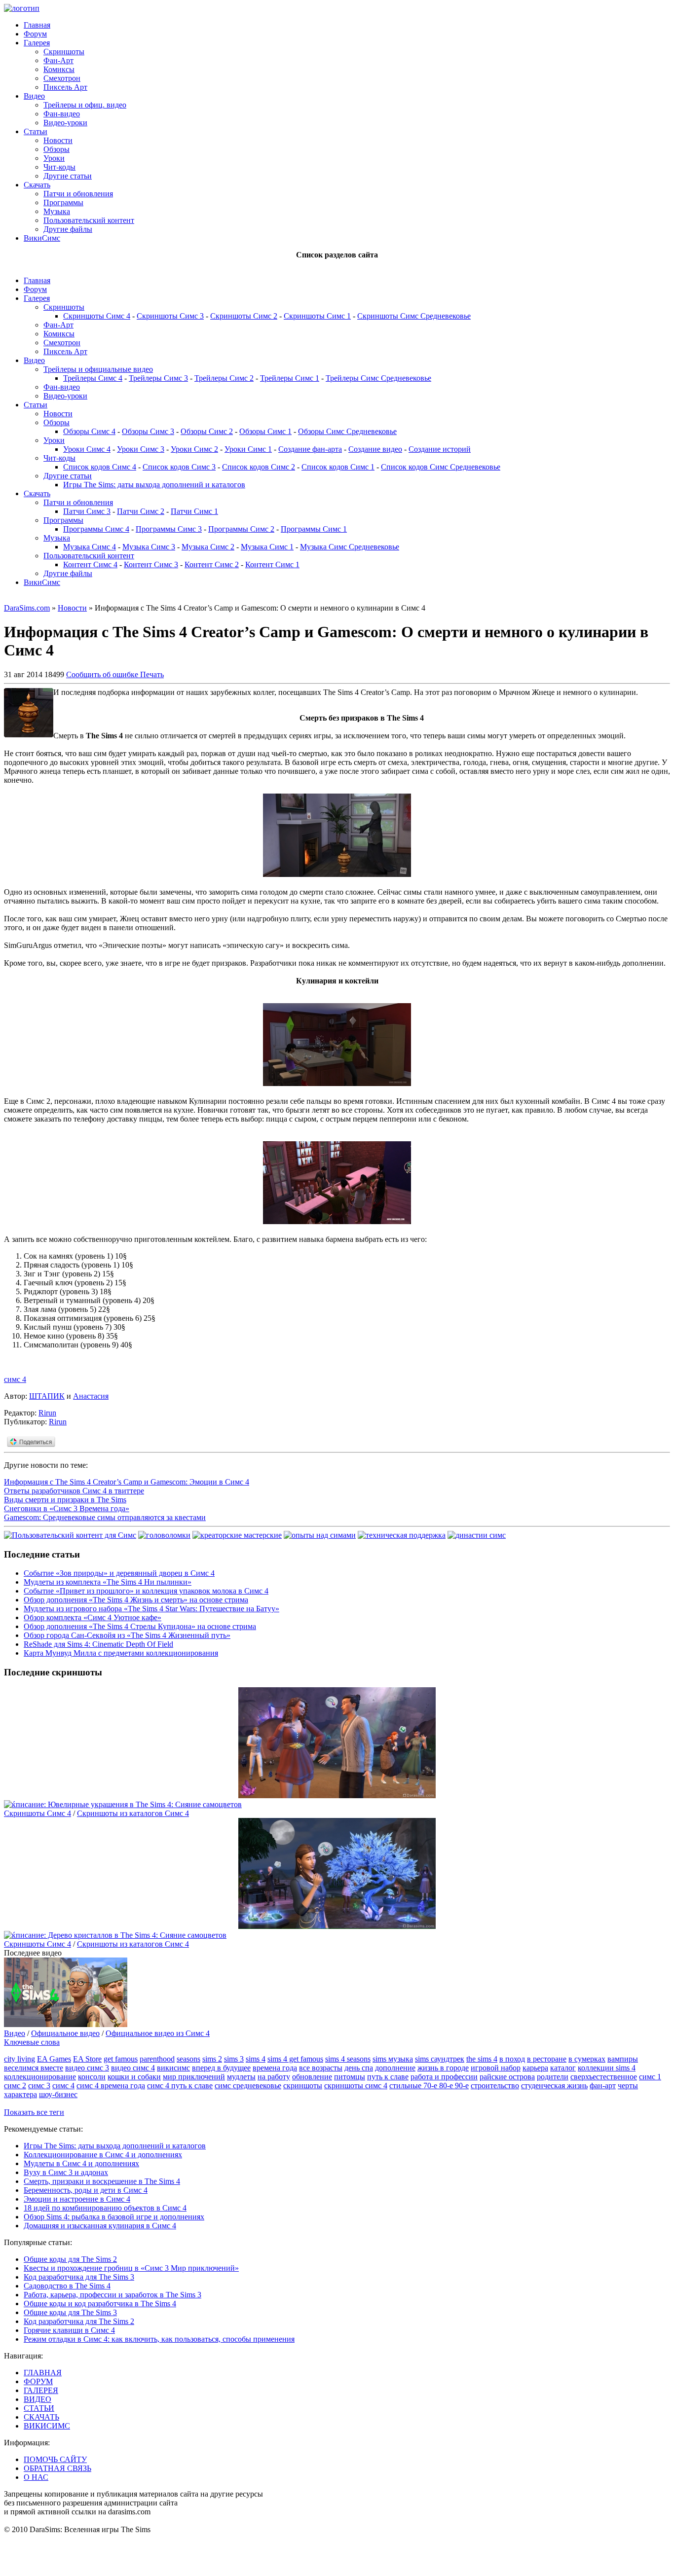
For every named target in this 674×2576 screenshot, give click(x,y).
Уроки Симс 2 (194, 449)
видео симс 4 (133, 2068)
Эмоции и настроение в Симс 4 (77, 2199)
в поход (512, 2059)
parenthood (157, 2059)
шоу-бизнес (58, 2094)
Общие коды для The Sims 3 (70, 2312)
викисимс (173, 2068)
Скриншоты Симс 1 (317, 316)
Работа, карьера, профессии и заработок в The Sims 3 (112, 2295)
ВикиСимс (42, 238)
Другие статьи (68, 176)
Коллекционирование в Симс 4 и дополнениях (103, 2155)
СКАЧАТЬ (41, 2417)
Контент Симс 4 (90, 564)
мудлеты (241, 2077)
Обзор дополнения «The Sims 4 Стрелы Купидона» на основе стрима (140, 1626)
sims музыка (393, 2059)
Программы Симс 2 (241, 529)
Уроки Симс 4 (87, 449)
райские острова (507, 2077)
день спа (359, 2068)
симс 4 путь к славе (180, 2086)
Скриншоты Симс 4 (97, 316)
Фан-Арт (58, 60)
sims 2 (212, 2059)
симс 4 (15, 1379)
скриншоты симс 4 (356, 2086)
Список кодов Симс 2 (259, 467)
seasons (188, 2059)
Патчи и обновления (78, 194)
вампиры (623, 2059)
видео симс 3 (87, 2068)
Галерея (37, 43)
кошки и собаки (134, 2077)
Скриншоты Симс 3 (170, 316)
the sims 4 (482, 2059)
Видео (34, 96)
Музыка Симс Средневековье (350, 547)
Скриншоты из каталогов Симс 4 (133, 1813)
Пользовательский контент (89, 220)
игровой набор (496, 2068)
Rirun (47, 1413)
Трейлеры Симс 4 (93, 378)
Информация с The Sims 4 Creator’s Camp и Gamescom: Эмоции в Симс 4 (127, 1482)
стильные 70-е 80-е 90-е (429, 2086)
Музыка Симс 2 (208, 547)
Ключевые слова (32, 2042)
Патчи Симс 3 (87, 511)
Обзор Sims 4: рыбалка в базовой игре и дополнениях (114, 2217)
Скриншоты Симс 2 (244, 316)
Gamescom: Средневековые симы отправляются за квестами (105, 1517)
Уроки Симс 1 (248, 449)
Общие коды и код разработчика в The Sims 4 (100, 2304)
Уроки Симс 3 (141, 449)
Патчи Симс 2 (141, 511)
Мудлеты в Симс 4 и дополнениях (81, 2163)
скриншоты (303, 2086)
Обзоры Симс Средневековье (347, 431)
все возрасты (321, 2068)
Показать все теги (34, 2112)
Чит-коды (59, 167)
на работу (274, 2077)
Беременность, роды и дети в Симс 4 (86, 2190)
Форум (35, 34)
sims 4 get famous (295, 2059)
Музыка (57, 211)
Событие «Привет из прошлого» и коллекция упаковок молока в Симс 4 (146, 1591)
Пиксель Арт (65, 87)
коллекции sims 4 (607, 2068)
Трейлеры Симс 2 (224, 378)
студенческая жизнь (554, 2086)
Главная (37, 25)
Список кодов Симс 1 (338, 467)
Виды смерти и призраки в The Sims (65, 1500)
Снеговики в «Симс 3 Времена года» (67, 1508)
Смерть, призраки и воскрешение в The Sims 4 (102, 2181)
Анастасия (91, 1396)
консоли (92, 2077)
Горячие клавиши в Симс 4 (69, 2330)
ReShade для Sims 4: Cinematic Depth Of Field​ (98, 1644)
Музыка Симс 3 (149, 547)
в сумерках (587, 2059)
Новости (58, 140)
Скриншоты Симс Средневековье (414, 316)
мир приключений (194, 2077)
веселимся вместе (34, 2068)
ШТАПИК (47, 1396)
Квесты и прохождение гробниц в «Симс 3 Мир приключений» (131, 2268)
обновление (312, 2077)
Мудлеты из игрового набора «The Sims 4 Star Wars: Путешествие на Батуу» (151, 1609)
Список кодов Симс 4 (100, 467)
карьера (535, 2068)
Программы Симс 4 (96, 529)
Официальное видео (65, 2033)
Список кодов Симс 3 (179, 467)
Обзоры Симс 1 (265, 431)
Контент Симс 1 (272, 564)
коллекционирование (40, 2077)
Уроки (54, 158)
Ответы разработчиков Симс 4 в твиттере (74, 1491)
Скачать (37, 185)
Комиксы (59, 69)
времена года (275, 2068)
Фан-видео (62, 114)
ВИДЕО (37, 2399)
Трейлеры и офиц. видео (85, 105)
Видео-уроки (65, 123)
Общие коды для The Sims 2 (70, 2259)
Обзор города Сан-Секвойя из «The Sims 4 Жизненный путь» (127, 1635)
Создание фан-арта (310, 449)
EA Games (54, 2059)
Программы (63, 202)
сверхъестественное (604, 2077)
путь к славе (388, 2077)
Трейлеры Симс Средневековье (378, 378)
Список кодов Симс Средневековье (441, 467)
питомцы (350, 2077)
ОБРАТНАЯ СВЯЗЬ (57, 2468)
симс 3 (39, 2086)
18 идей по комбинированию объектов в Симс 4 (105, 2208)
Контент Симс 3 (151, 564)
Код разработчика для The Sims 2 (79, 2321)
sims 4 (256, 2059)
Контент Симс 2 (212, 564)
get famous (121, 2059)
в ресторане (547, 2059)
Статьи (36, 131)
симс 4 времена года (111, 2086)
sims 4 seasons (348, 2059)
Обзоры (56, 149)
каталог (563, 2068)
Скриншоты (64, 52)
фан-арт (603, 2086)
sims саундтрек (440, 2059)
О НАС (36, 2477)
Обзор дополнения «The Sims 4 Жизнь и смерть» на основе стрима (136, 1600)
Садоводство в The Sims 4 (67, 2286)
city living (19, 2059)
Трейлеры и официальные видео (98, 369)
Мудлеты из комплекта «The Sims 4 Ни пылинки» (108, 1582)
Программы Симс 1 (314, 529)
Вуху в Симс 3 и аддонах (66, 2172)
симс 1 (650, 2077)
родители (553, 2077)
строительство (495, 2086)
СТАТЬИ (39, 2408)
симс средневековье (248, 2086)
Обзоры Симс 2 (207, 431)
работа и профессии (444, 2077)
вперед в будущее (221, 2068)
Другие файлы (68, 229)
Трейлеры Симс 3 (158, 378)
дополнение (395, 2068)
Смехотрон (62, 78)
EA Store (87, 2059)
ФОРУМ (38, 2381)
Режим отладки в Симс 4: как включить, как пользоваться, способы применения (159, 2339)
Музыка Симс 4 (90, 547)
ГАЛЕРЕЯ (41, 2390)
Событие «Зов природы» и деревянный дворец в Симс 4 (119, 1573)
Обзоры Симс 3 (148, 431)
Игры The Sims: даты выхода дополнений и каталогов (154, 485)
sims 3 (234, 2059)
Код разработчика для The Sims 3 (79, 2277)
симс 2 (15, 2086)
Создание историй (440, 449)
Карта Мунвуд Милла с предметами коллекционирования (121, 1653)
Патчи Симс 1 (194, 511)
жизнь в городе (443, 2068)
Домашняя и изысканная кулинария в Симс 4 (100, 2226)
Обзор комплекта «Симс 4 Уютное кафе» (93, 1617)
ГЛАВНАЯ (43, 2373)
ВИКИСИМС (47, 2426)
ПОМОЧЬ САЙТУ (55, 2459)
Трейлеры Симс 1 (290, 378)
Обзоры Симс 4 (89, 431)
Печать (152, 674)
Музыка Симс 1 (267, 547)
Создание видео (375, 449)
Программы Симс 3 (169, 529)
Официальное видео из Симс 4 (158, 2033)
